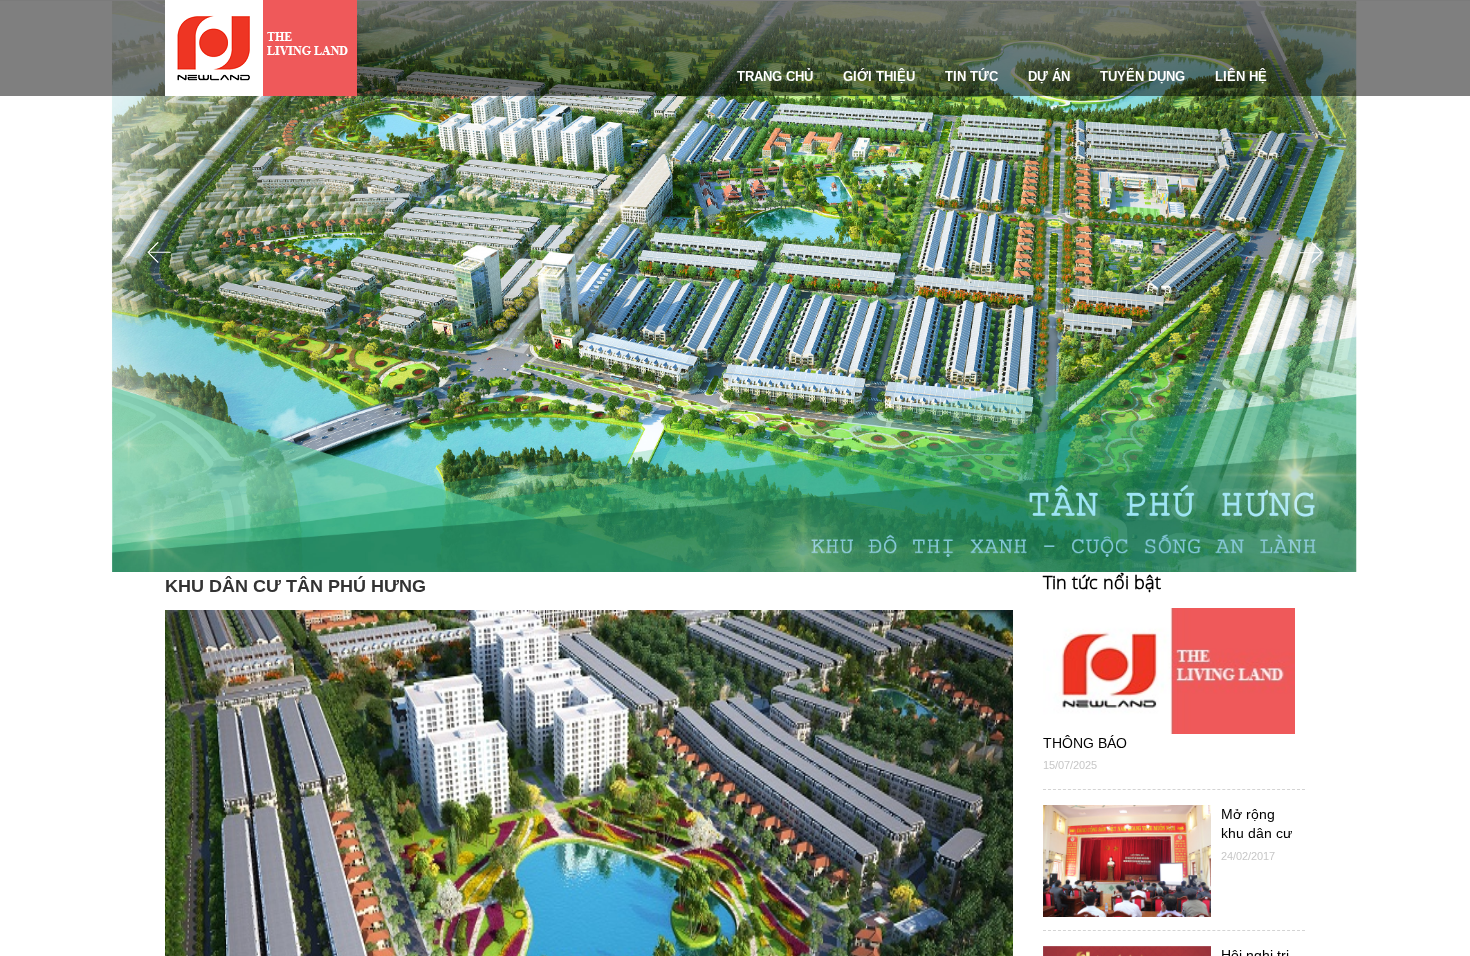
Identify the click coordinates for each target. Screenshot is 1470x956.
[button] (159, 406)
